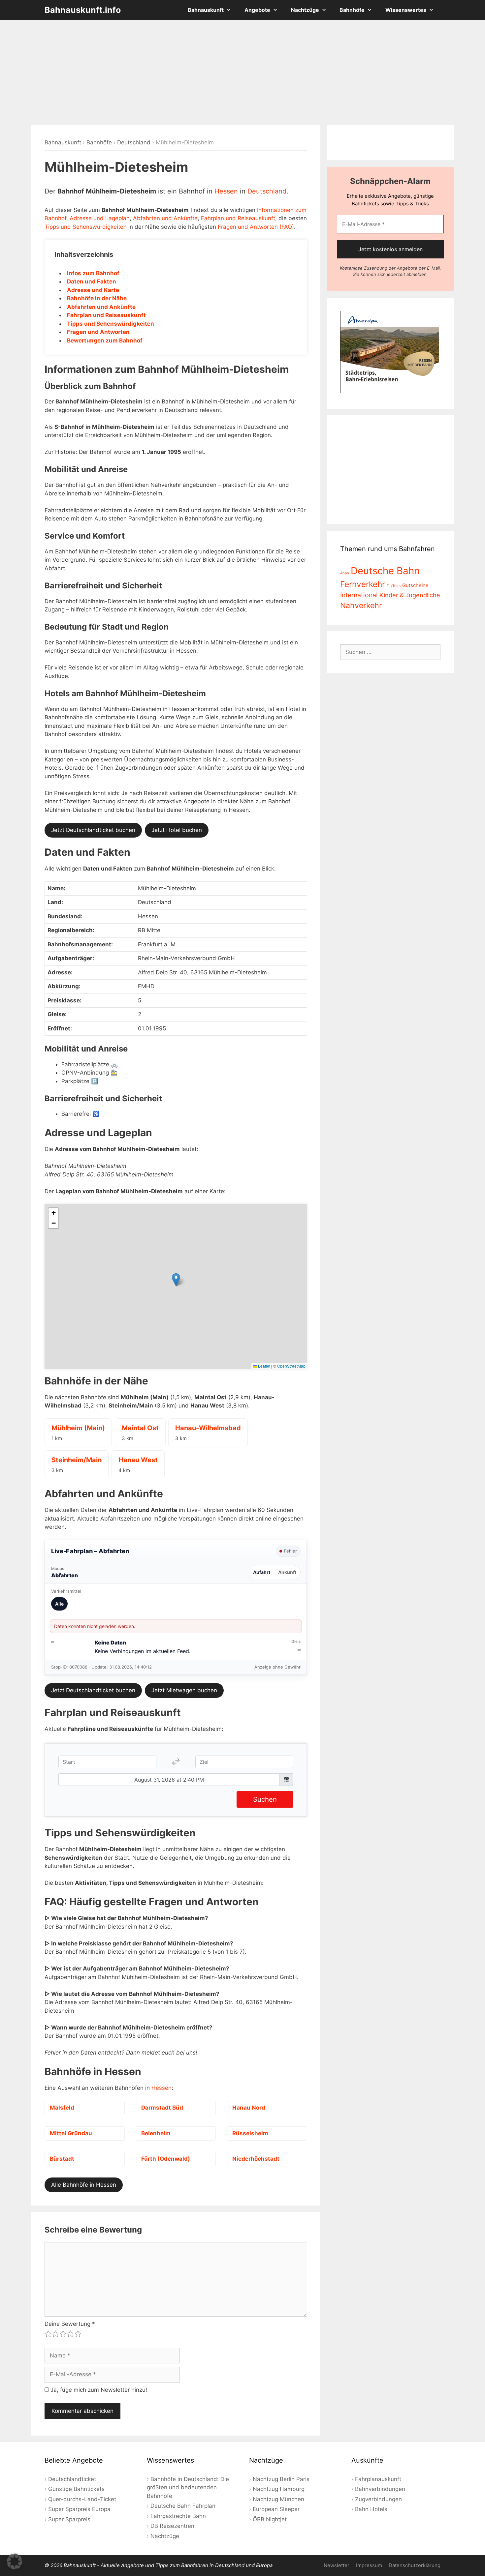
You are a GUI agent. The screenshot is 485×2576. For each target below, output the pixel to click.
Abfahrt (262, 1572)
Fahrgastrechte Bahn (178, 2516)
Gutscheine (415, 585)
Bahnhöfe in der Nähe (97, 298)
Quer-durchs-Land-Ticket (82, 2499)
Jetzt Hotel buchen (177, 830)
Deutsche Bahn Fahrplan (183, 2506)
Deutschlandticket (72, 2479)
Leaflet (264, 1366)
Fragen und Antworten (98, 332)
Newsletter (337, 2565)
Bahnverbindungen (380, 2489)
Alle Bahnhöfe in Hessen (84, 2185)
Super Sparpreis (69, 2519)
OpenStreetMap (291, 1366)
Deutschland (134, 142)
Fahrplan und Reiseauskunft (238, 218)
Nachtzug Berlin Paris (281, 2479)
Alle (59, 1604)
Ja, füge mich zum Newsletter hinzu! (98, 2390)
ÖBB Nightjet (270, 2519)
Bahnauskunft (206, 10)
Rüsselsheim (250, 2133)
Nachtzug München (278, 2499)
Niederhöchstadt (256, 2159)
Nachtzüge (305, 10)
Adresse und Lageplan (100, 218)
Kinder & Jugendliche (410, 595)
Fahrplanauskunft (378, 2479)
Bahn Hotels (371, 2509)
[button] (176, 1280)
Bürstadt (62, 2159)
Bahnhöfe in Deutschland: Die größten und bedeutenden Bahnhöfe (188, 2487)
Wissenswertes (406, 10)
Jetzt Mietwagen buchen (184, 1690)
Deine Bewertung (70, 2324)
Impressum (369, 2565)
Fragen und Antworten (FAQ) (256, 227)
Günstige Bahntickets (76, 2489)
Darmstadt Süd (162, 2108)
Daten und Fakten (92, 281)
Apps (345, 573)
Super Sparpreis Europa (79, 2509)
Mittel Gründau (71, 2133)
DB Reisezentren (172, 2526)
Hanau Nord (249, 2108)
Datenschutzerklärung (415, 2565)
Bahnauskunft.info (83, 10)
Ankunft (287, 1572)
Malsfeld (62, 2108)
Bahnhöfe (352, 10)
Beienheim (156, 2133)
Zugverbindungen (378, 2499)
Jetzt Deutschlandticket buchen (93, 830)
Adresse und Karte (93, 290)
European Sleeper (276, 2509)
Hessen (226, 191)
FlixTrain (394, 586)
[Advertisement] (242, 73)
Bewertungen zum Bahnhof (105, 341)
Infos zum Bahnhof (93, 273)
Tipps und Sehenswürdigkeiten (86, 227)
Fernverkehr (363, 584)
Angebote (257, 10)
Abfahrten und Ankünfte (165, 218)
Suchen (265, 1799)
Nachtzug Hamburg (279, 2489)
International (359, 595)
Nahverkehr (361, 606)
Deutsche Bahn (385, 571)
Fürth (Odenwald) (166, 2159)
